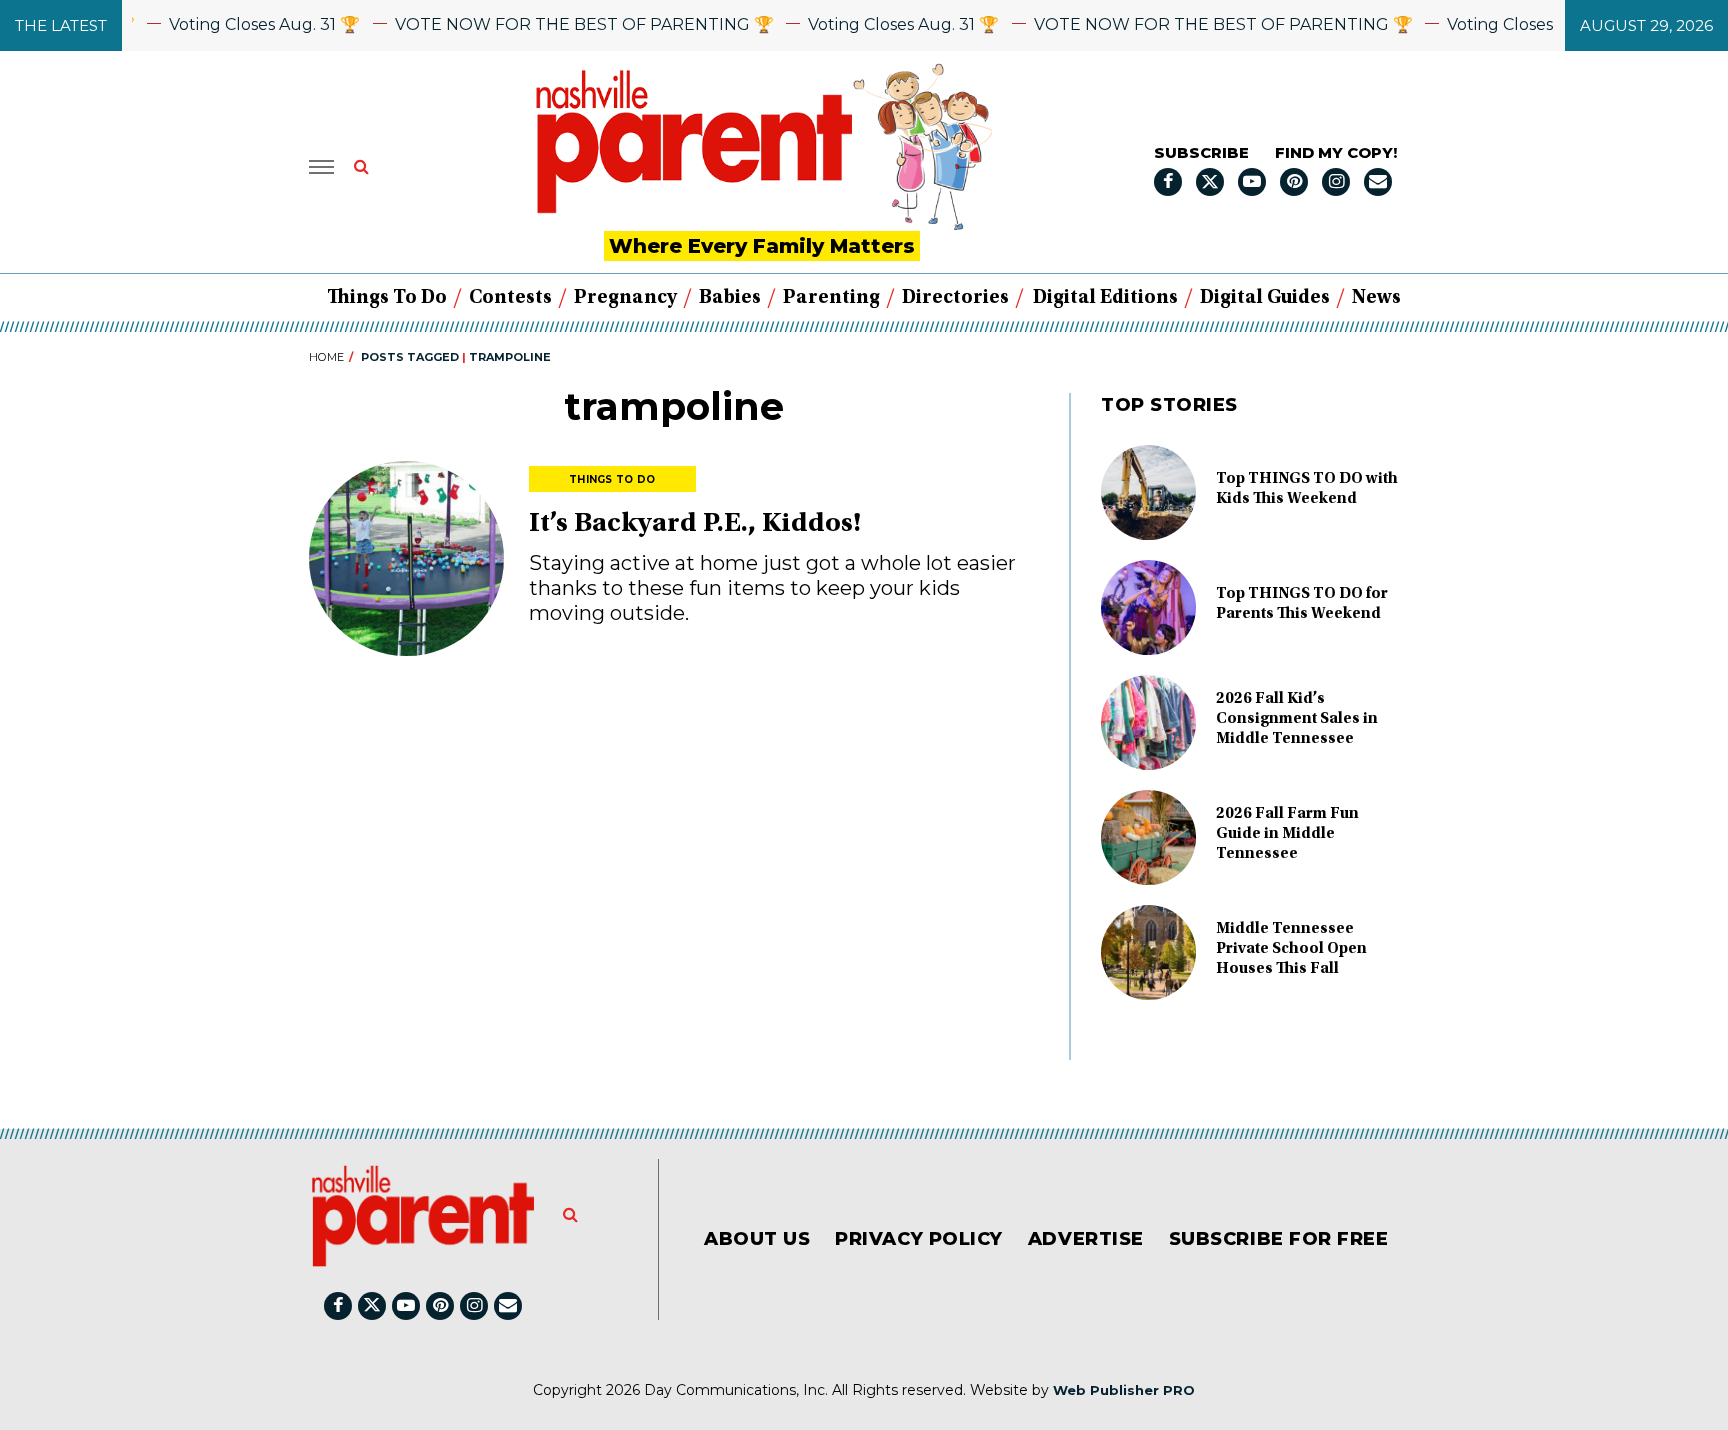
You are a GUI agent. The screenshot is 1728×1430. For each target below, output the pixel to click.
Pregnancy (625, 298)
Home (326, 357)
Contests (510, 298)
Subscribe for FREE (1279, 1239)
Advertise (1086, 1239)
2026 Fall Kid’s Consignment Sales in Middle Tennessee (1297, 719)
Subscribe (1201, 152)
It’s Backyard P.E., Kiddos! (695, 525)
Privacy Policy (919, 1239)
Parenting (831, 298)
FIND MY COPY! (1336, 152)
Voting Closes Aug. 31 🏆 (242, 24)
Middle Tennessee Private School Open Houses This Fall (1291, 949)
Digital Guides (1265, 298)
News (1376, 298)
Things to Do (387, 298)
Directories (955, 298)
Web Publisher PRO (1124, 1390)
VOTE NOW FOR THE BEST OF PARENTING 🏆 (561, 24)
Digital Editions (1105, 298)
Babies (730, 298)
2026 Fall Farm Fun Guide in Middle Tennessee (1287, 834)
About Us (757, 1239)
